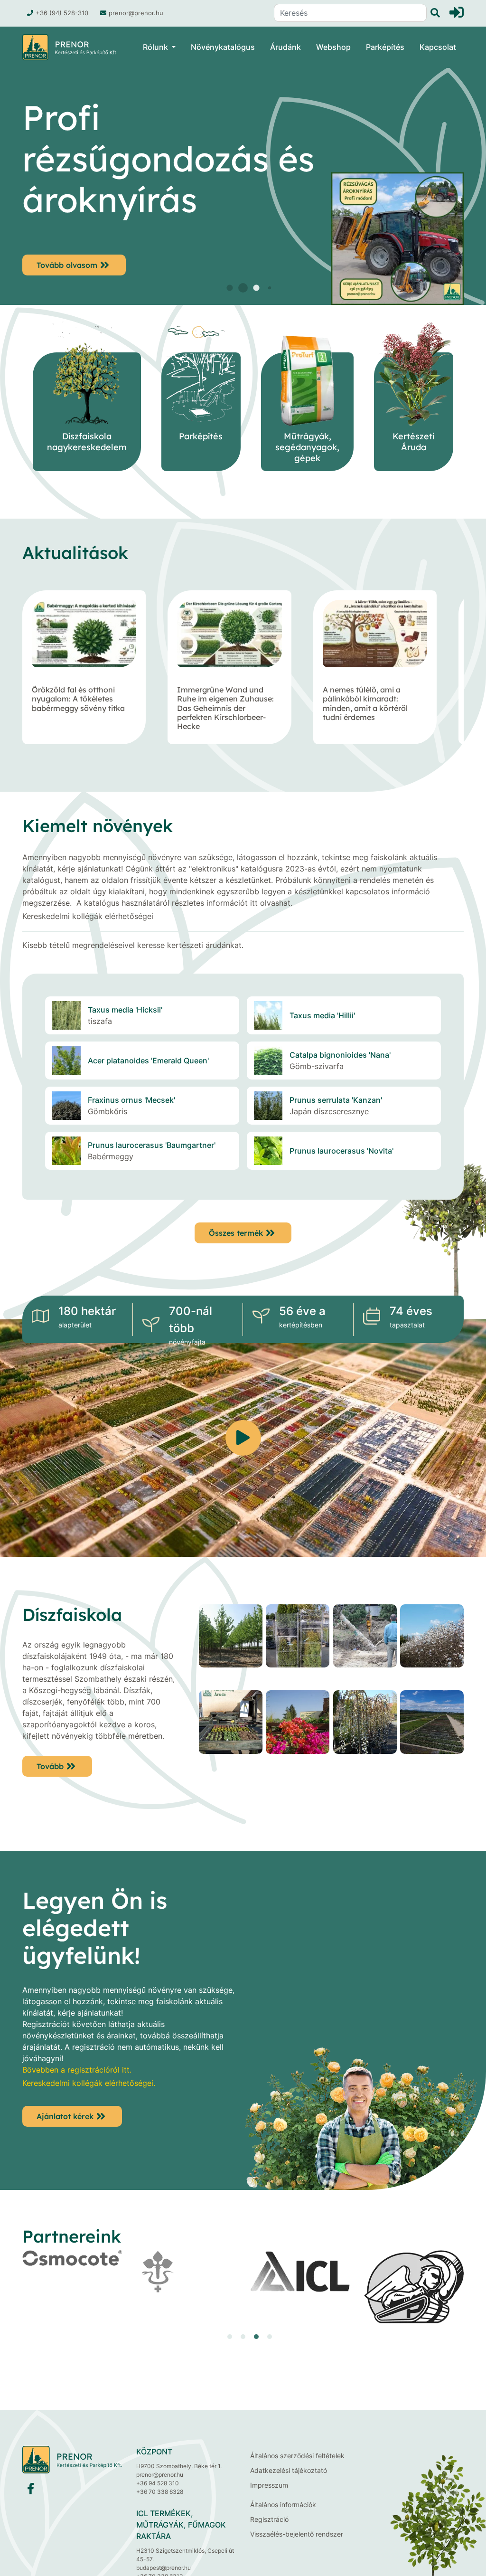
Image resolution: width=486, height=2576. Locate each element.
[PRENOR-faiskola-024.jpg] (231, 1643)
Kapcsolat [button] (438, 47)
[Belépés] (457, 12)
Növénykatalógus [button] (223, 47)
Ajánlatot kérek (65, 2116)
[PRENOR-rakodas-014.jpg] (298, 1643)
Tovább (50, 1766)
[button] (217, 288)
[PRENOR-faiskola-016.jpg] (432, 1643)
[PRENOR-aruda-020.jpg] (298, 1729)
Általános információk (283, 2505)
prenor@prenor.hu (136, 13)
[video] (243, 1438)
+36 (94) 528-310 (62, 13)
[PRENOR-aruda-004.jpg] (365, 1729)
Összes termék (236, 1233)
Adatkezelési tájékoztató (289, 2470)
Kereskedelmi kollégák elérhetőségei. (89, 2083)
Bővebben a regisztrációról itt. (77, 2070)
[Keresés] (433, 13)
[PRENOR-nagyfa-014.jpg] (365, 1643)
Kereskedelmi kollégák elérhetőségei (88, 916)
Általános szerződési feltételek (297, 2456)
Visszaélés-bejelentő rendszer (297, 2534)
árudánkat (224, 945)
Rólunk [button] (155, 47)
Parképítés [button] (385, 47)
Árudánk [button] (285, 47)
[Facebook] (31, 2491)
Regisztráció (269, 2519)
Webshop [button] (333, 47)
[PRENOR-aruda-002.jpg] (231, 1729)
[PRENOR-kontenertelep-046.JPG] (432, 1729)
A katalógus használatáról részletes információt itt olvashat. (184, 903)
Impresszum (269, 2485)
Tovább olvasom (67, 264)
